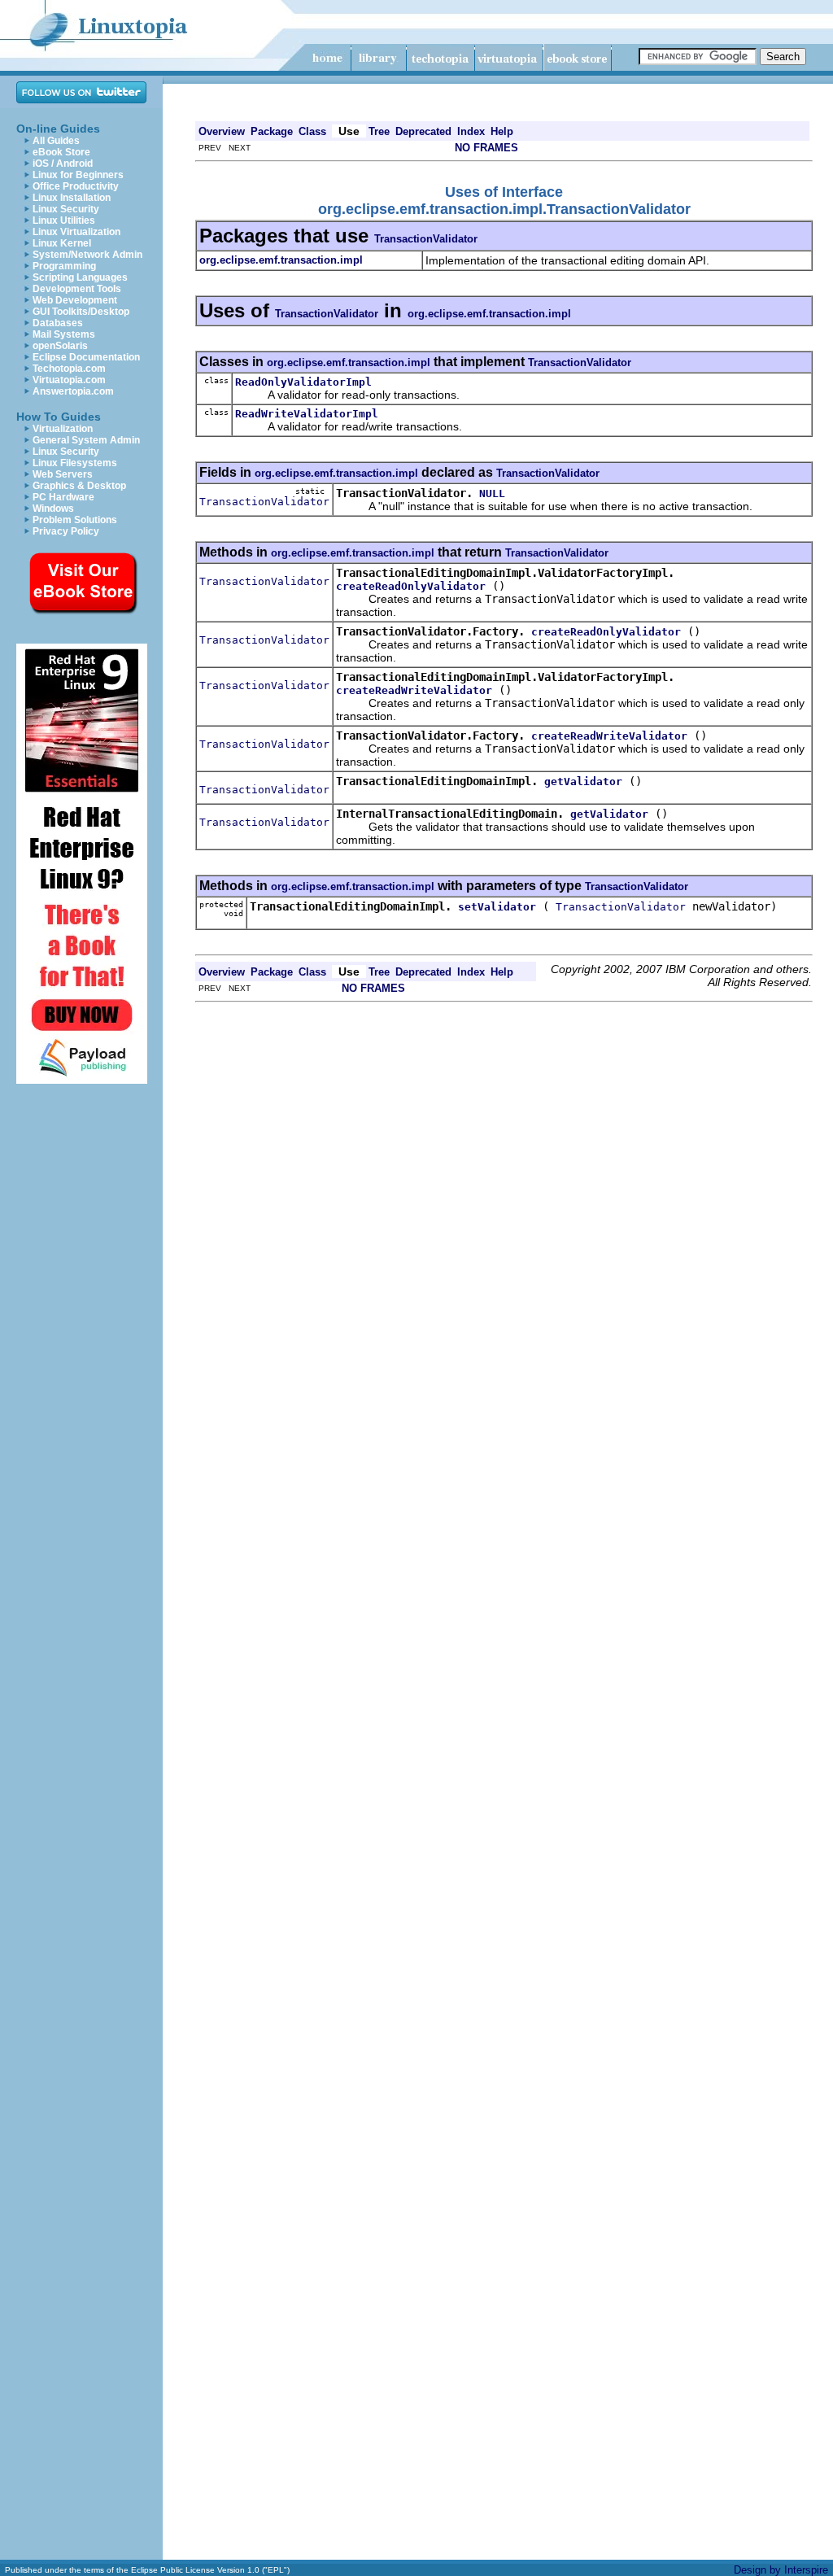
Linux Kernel (62, 243)
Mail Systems (64, 334)
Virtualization (63, 429)
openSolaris (60, 346)
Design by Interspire (781, 2570)
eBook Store (61, 152)
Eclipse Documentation (86, 357)
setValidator (497, 907)
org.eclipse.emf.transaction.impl (489, 314)
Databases (58, 323)
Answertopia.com (73, 391)
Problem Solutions (75, 520)
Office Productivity (76, 186)
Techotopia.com (69, 369)
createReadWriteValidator (414, 690)
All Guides (56, 141)
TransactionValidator (426, 239)
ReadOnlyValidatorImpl (303, 382)
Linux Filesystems (75, 463)
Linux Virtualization (76, 232)
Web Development (75, 300)
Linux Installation (72, 198)
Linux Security (66, 209)
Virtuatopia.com (69, 380)
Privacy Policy (66, 531)
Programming (64, 266)
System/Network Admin (87, 255)
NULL (492, 493)
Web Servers (63, 474)
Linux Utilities (64, 220)
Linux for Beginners (78, 175)
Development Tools (77, 289)
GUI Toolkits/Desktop (81, 312)
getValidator (583, 782)
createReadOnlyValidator (411, 586)
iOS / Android (63, 164)
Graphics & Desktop (79, 486)
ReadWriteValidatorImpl (307, 414)
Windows (53, 509)
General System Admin (86, 440)
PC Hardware (63, 497)
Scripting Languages (80, 277)
